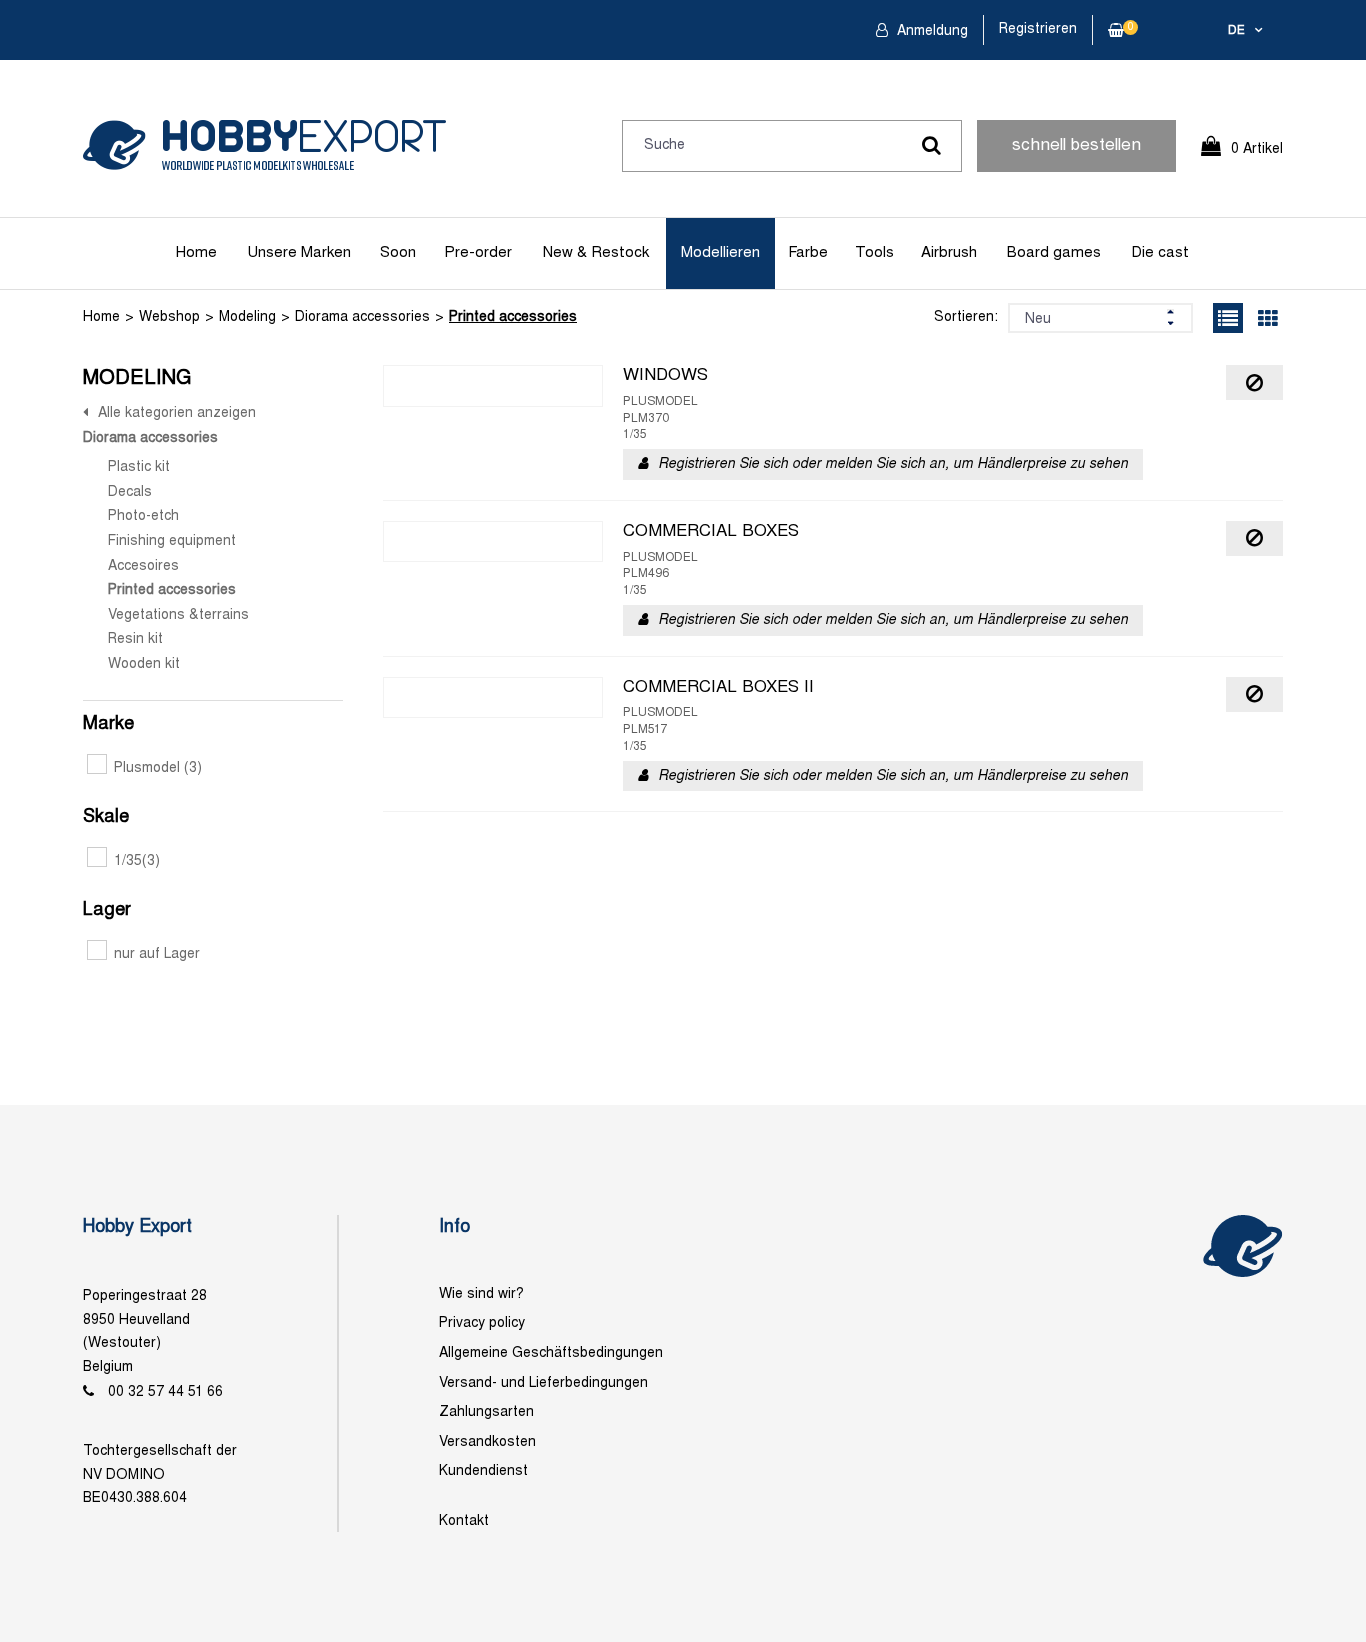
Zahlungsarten (486, 1412)
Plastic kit (139, 467)
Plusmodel (158, 768)
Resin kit (135, 639)
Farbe (808, 253)
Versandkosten (487, 1442)
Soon (398, 253)
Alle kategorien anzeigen (177, 413)
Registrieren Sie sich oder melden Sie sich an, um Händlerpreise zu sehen (893, 464)
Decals (130, 492)
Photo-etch (143, 516)
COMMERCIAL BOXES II (718, 688)
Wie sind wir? (481, 1294)
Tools (874, 253)
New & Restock (596, 253)
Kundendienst (483, 1471)
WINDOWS (665, 376)
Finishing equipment (172, 541)
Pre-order (478, 253)
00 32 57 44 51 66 (165, 1392)
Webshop (169, 317)
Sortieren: (966, 317)
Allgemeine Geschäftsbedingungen (551, 1353)
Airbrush (949, 253)
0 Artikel (1257, 149)
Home (196, 253)
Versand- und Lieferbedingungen (543, 1383)
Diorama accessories (362, 317)
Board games (1054, 253)
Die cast (1160, 253)
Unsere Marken (299, 253)
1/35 (137, 861)
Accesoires (143, 566)
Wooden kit (144, 664)
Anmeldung (930, 31)
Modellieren (720, 253)
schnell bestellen (1076, 146)
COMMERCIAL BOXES (711, 532)
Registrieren (1038, 29)
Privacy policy (482, 1323)
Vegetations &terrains (178, 615)
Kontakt (464, 1521)
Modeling (247, 317)
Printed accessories (513, 317)
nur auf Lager (157, 954)
